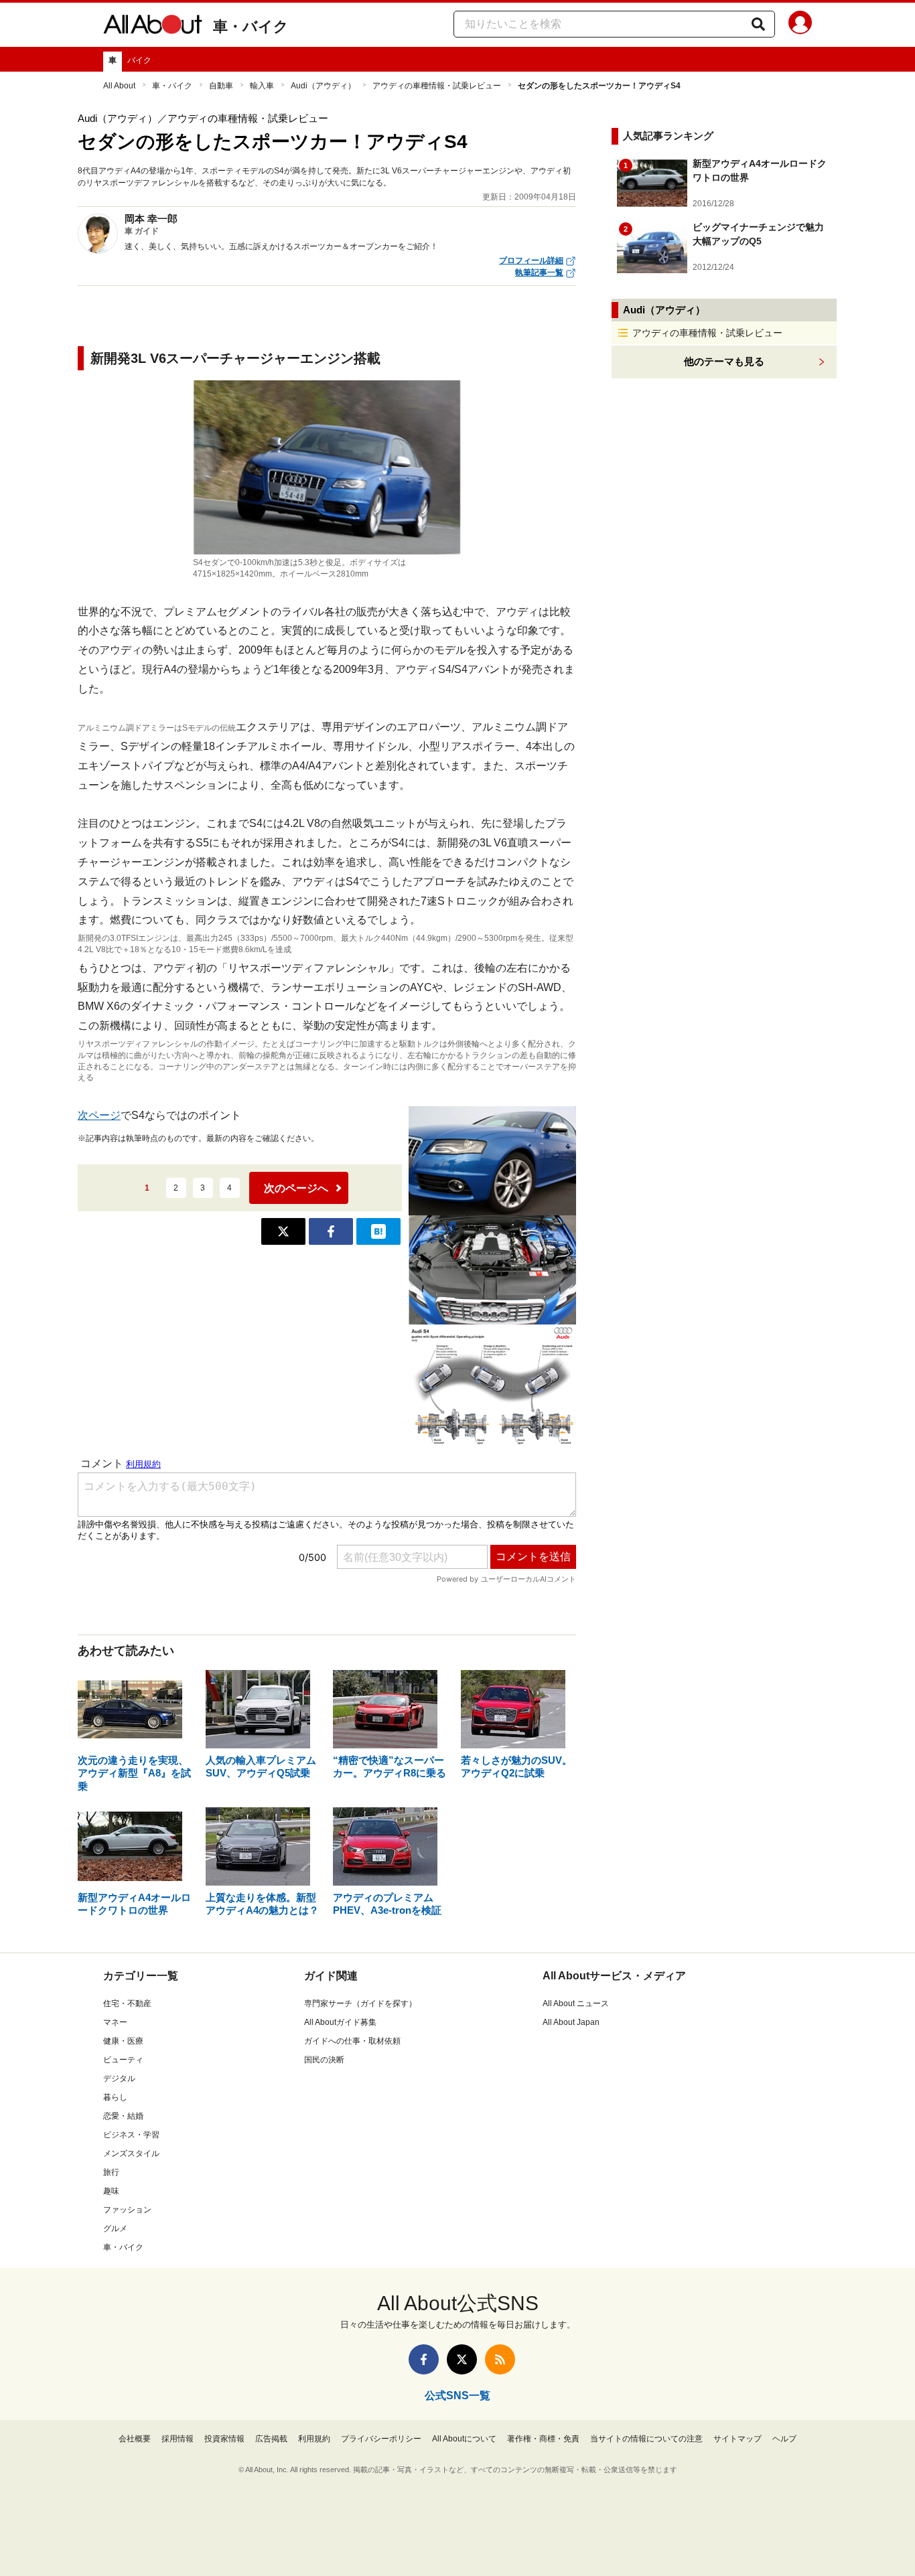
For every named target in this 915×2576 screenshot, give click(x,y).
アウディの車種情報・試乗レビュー (437, 86)
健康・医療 (123, 2041)
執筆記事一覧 (539, 273)
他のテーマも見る (724, 361)
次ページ (99, 1115)
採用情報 (178, 2439)
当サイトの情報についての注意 (646, 2439)
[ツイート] (283, 1231)
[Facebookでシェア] (331, 1231)
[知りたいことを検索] (758, 24)
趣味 (111, 2191)
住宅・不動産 (127, 2003)
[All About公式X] (462, 2359)
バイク (139, 60)
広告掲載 (271, 2439)
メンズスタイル (131, 2153)
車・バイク (251, 26)
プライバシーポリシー (381, 2439)
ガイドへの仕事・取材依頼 (352, 2041)
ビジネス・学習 (131, 2135)
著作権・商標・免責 (543, 2439)
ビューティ (123, 2060)
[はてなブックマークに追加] (378, 1231)
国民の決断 (324, 2060)
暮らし (115, 2097)
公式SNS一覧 (457, 2396)
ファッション (127, 2210)
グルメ (115, 2228)
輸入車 (262, 86)
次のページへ (296, 1188)
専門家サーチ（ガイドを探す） (360, 2003)
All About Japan (571, 2022)
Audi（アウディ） (323, 86)
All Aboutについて (464, 2439)
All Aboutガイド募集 (340, 2022)
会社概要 (135, 2439)
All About (119, 86)
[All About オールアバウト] (153, 27)
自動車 (221, 86)
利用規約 (314, 2439)
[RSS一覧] (500, 2359)
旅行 (111, 2172)
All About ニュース (576, 2003)
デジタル (119, 2078)
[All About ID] (800, 25)
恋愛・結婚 (123, 2116)
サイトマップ (737, 2439)
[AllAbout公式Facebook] (424, 2359)
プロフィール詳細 (531, 260)
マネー (115, 2022)
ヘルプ (784, 2439)
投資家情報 (224, 2439)
